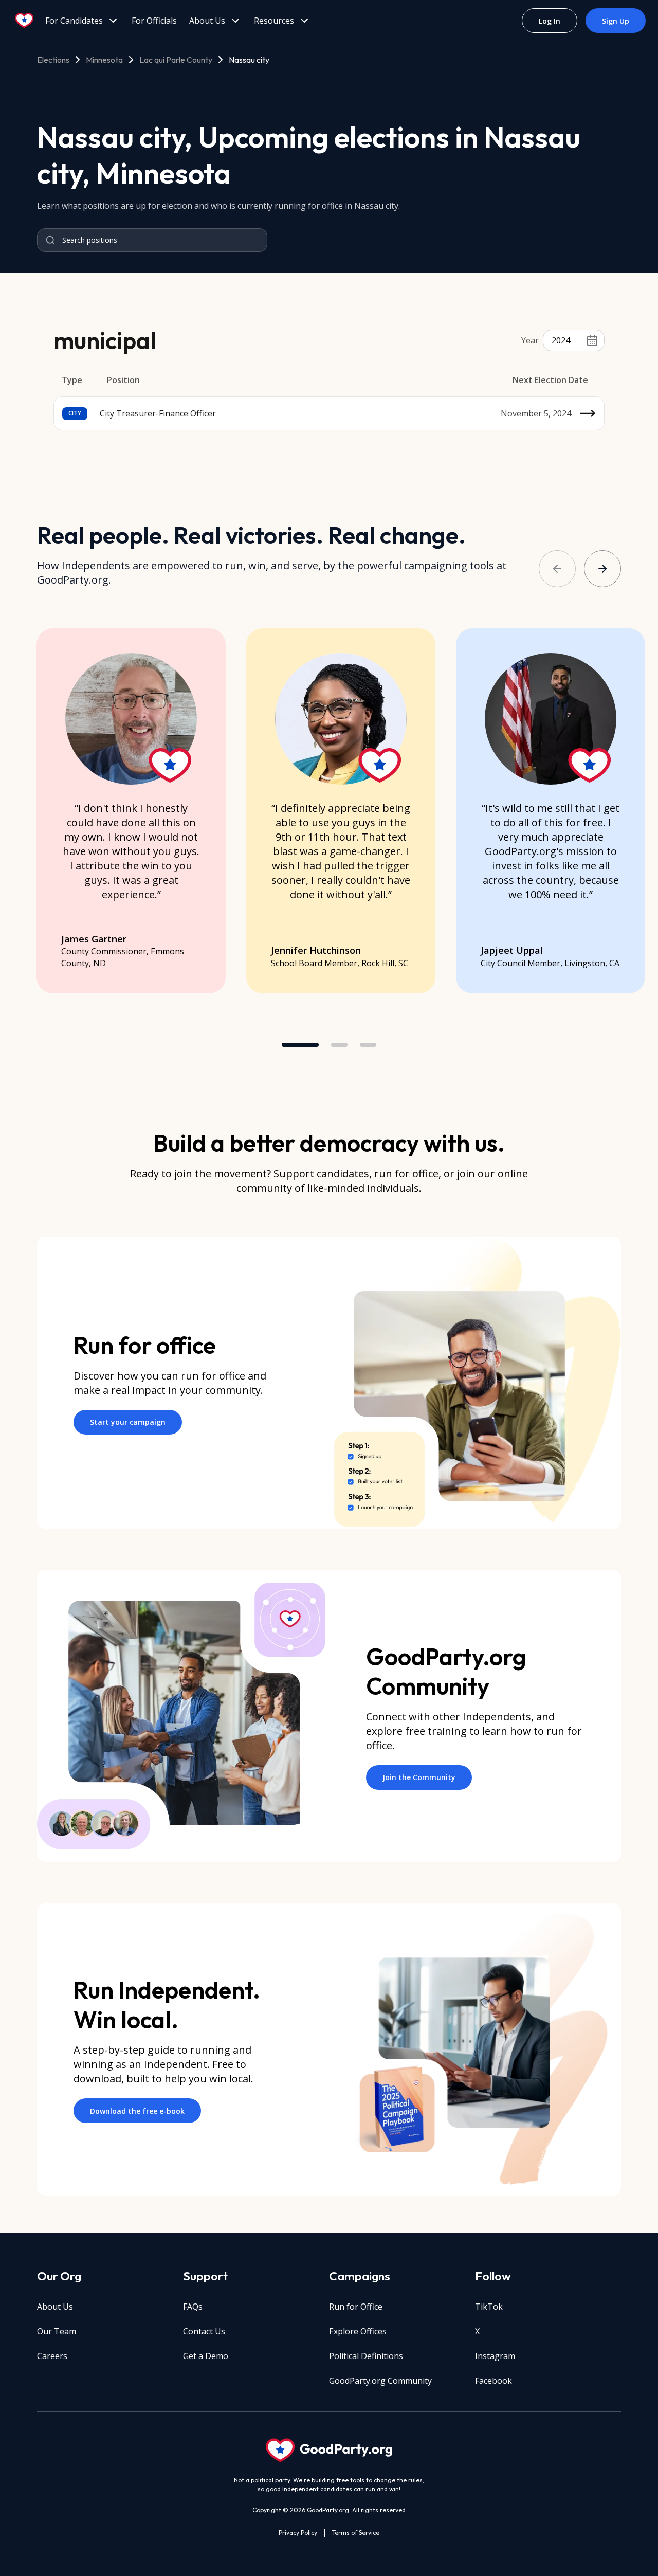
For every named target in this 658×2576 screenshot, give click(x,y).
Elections (53, 60)
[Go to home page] (25, 21)
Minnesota (104, 60)
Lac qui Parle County (176, 60)
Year (530, 340)
